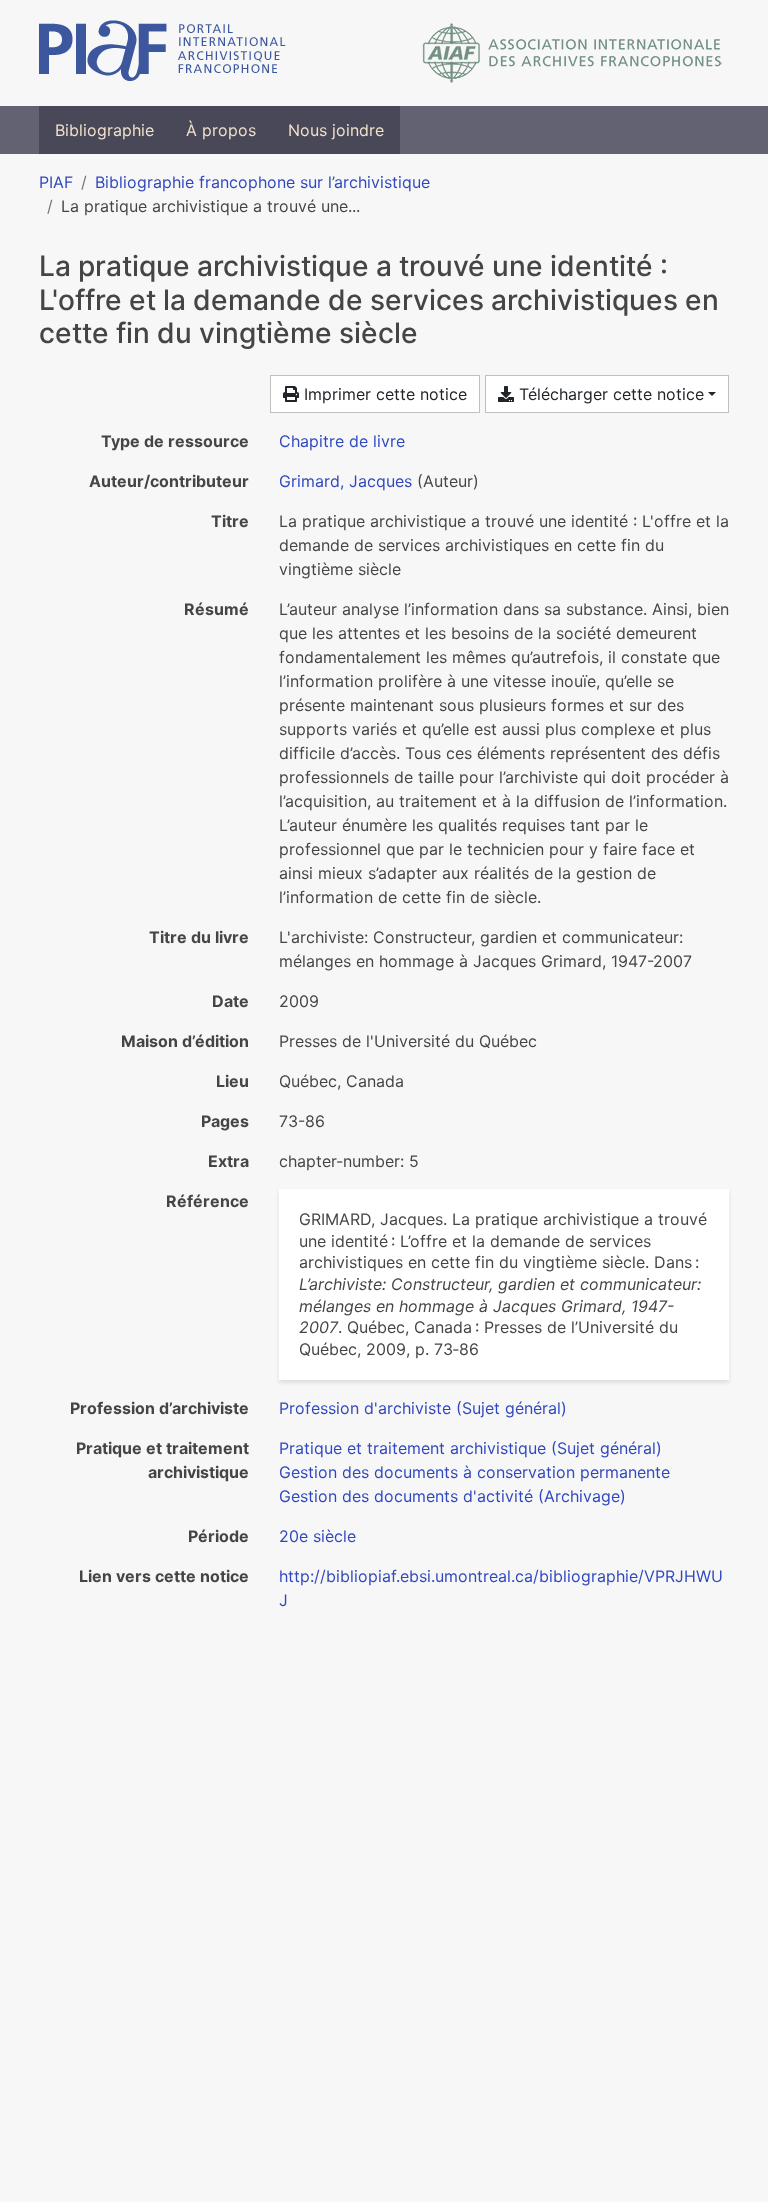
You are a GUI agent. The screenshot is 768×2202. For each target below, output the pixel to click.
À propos (221, 130)
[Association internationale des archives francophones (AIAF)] (572, 53)
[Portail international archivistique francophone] (162, 53)
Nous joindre (336, 130)
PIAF (56, 182)
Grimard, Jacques (345, 481)
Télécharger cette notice (609, 394)
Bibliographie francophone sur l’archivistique (262, 182)
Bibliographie (104, 130)
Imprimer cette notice (383, 394)
